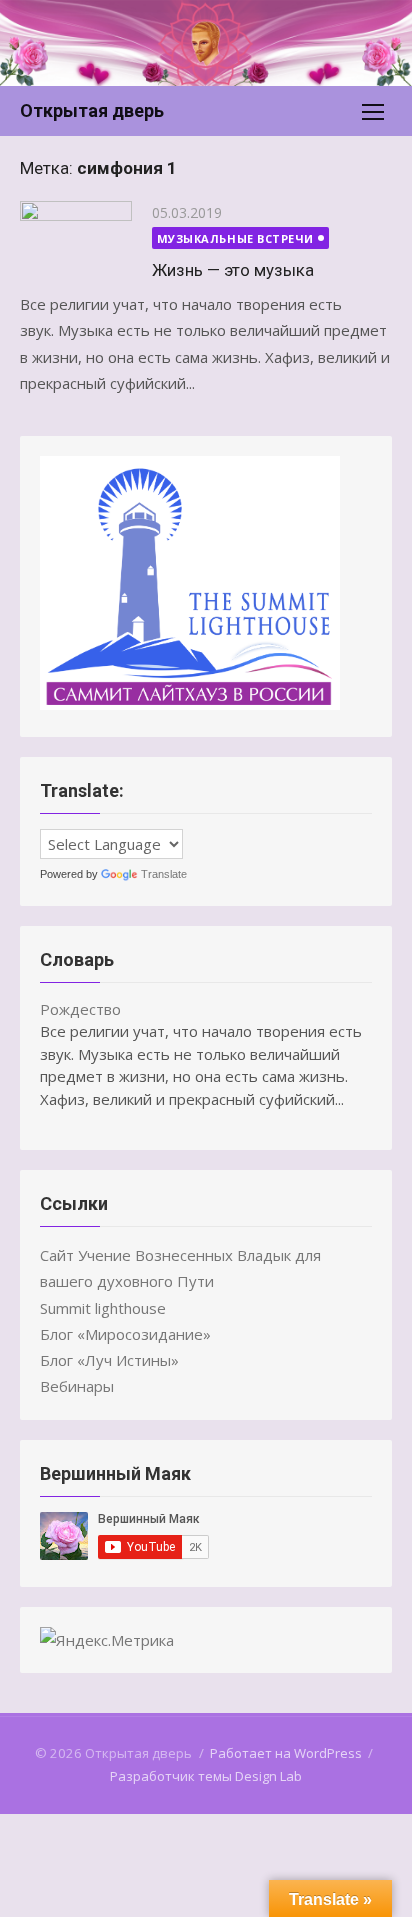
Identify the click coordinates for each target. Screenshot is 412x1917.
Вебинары (77, 1386)
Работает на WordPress (286, 1753)
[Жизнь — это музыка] (76, 238)
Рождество (80, 1009)
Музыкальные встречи (235, 238)
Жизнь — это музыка (233, 270)
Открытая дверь (92, 110)
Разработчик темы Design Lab (206, 1776)
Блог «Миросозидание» (125, 1334)
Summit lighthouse (103, 1308)
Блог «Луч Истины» (109, 1360)
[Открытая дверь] (206, 43)
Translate (164, 874)
